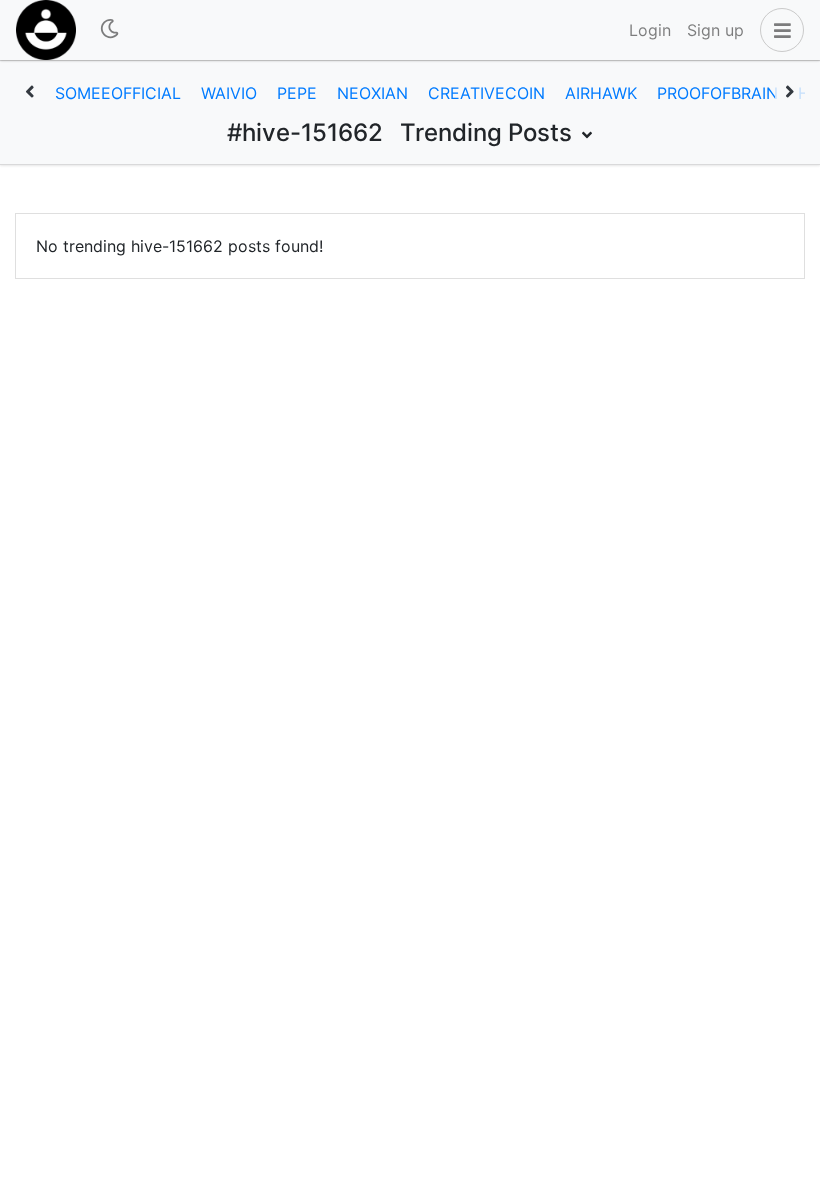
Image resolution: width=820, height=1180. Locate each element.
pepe (297, 93)
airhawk (601, 93)
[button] (778, 30)
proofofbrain (717, 93)
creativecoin (486, 93)
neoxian (372, 93)
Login (650, 30)
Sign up (715, 30)
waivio (229, 93)
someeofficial (118, 93)
